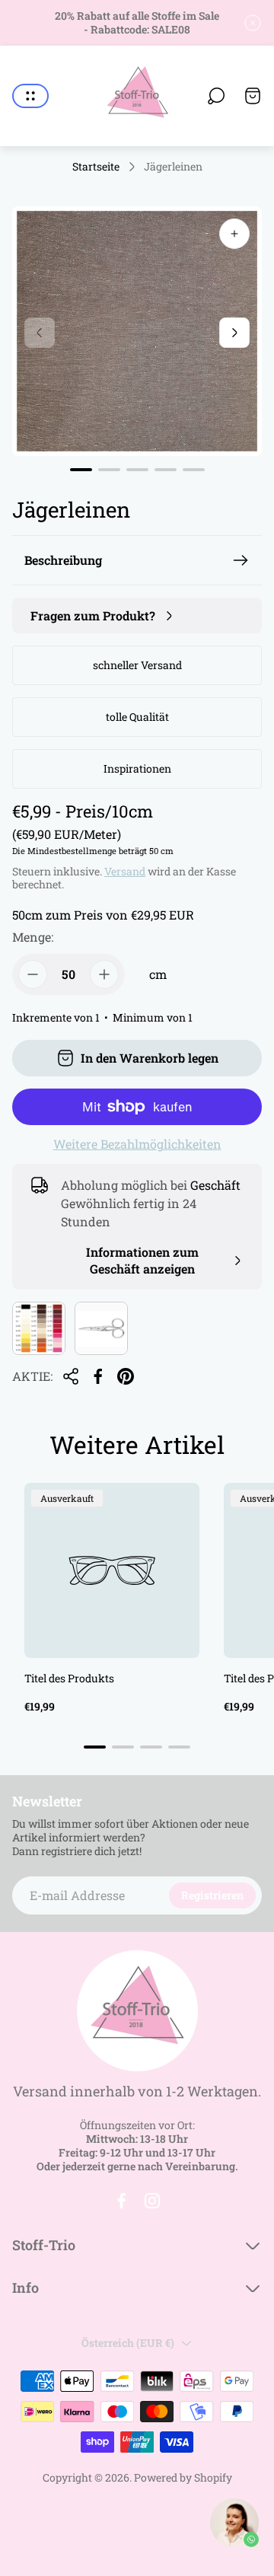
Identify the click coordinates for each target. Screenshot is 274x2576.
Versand (125, 871)
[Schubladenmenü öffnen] (30, 96)
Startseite (96, 167)
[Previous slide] (40, 333)
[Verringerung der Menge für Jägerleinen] (33, 974)
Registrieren (212, 1895)
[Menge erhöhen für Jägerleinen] (104, 974)
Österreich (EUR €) (128, 2343)
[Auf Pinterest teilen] (126, 1376)
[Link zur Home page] (137, 2011)
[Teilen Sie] (71, 1376)
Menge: (33, 937)
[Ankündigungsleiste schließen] (253, 23)
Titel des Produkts (69, 1678)
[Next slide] (234, 333)
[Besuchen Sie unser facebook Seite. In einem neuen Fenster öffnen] (122, 2201)
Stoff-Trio (44, 2245)
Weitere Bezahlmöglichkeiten (137, 1144)
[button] (81, 470)
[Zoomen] (234, 234)
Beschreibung (63, 560)
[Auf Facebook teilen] (98, 1376)
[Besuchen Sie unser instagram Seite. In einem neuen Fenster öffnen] (152, 2201)
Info (25, 2288)
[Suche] (216, 96)
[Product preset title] (112, 1570)
